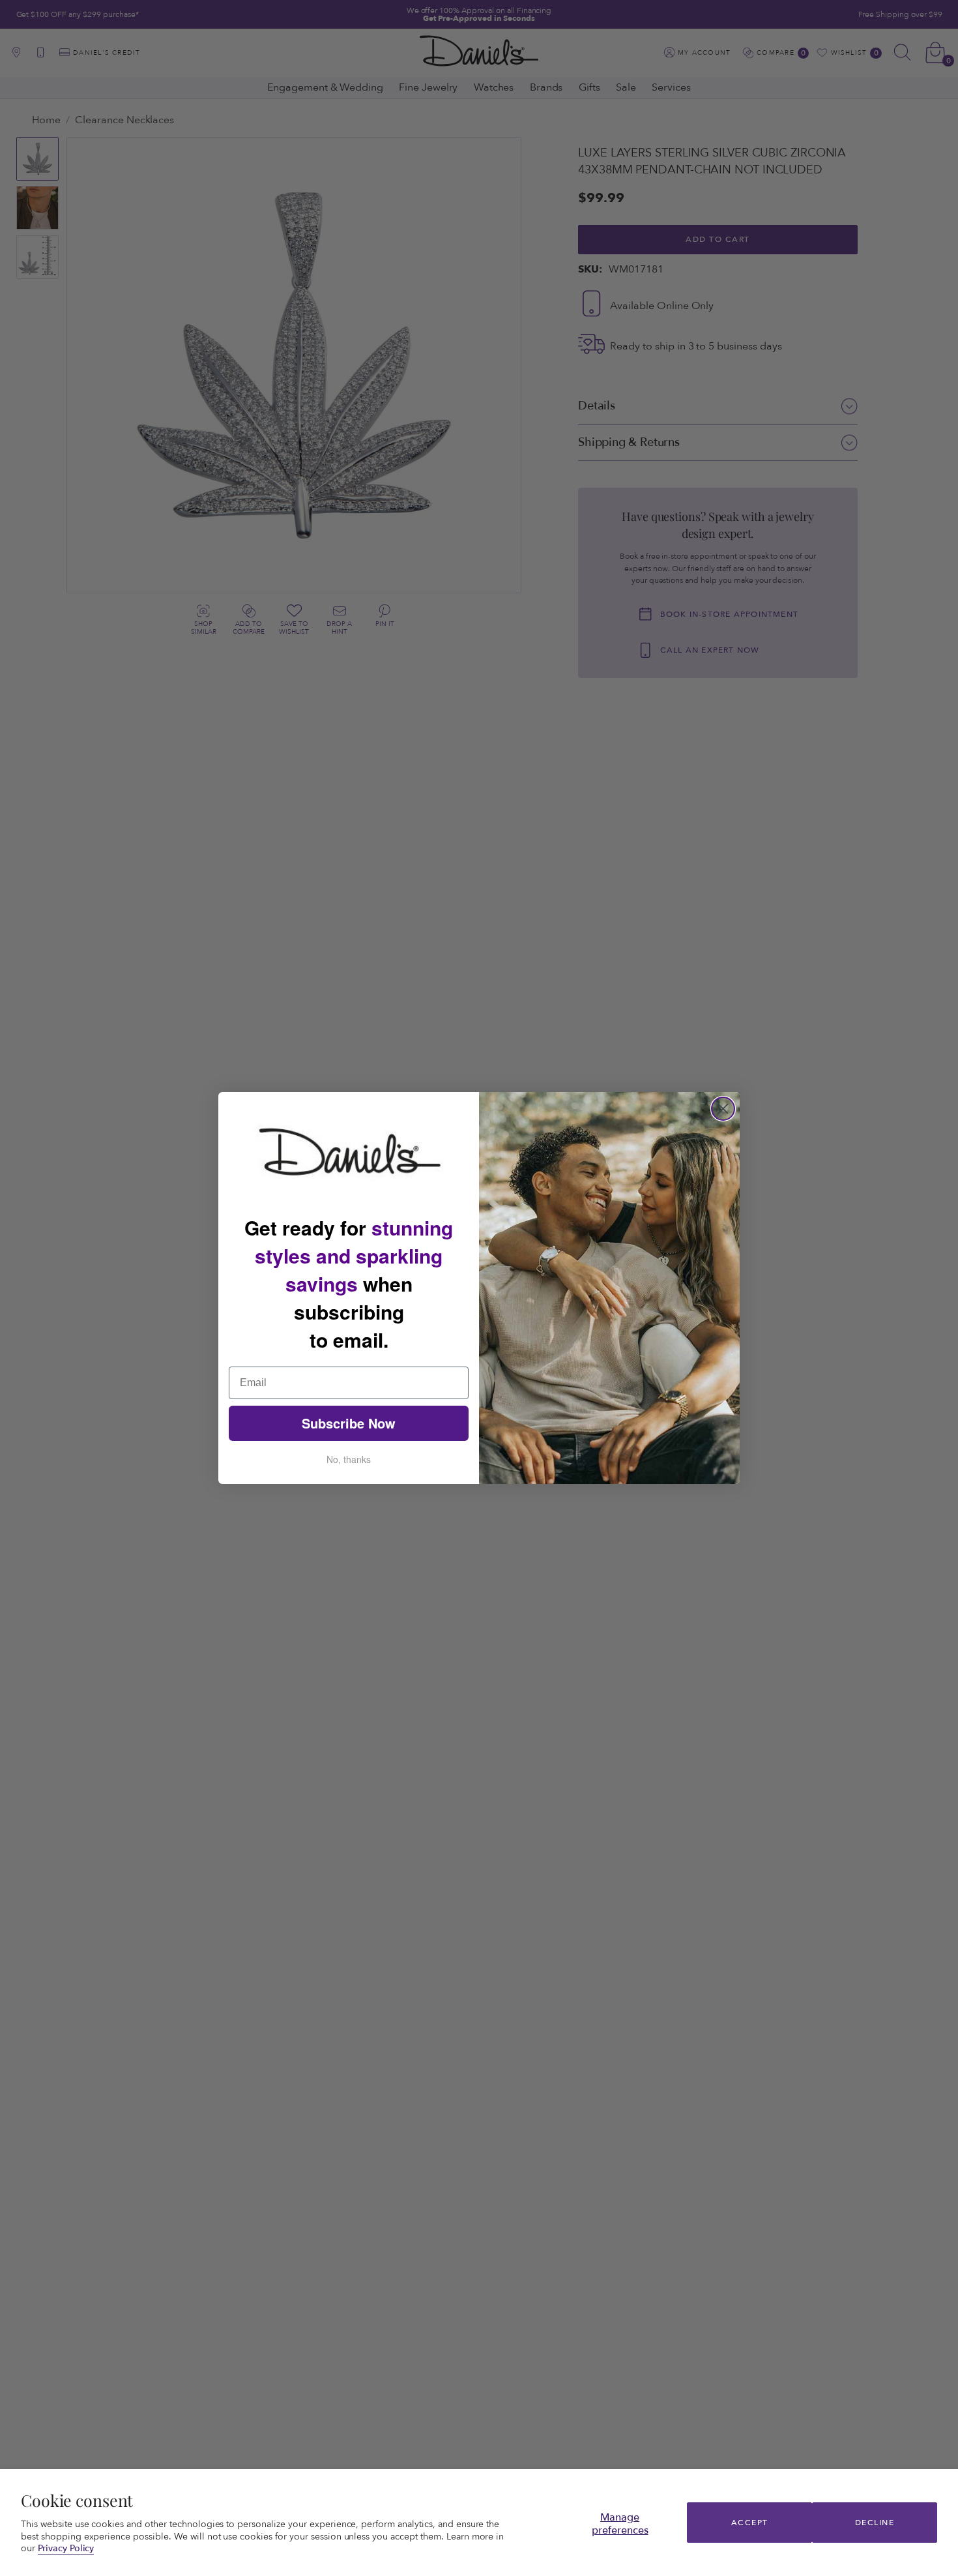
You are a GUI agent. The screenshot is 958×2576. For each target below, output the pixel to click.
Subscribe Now (349, 1423)
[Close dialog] (723, 1109)
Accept (750, 2523)
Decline (875, 2523)
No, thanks (349, 1459)
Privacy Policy (66, 2548)
